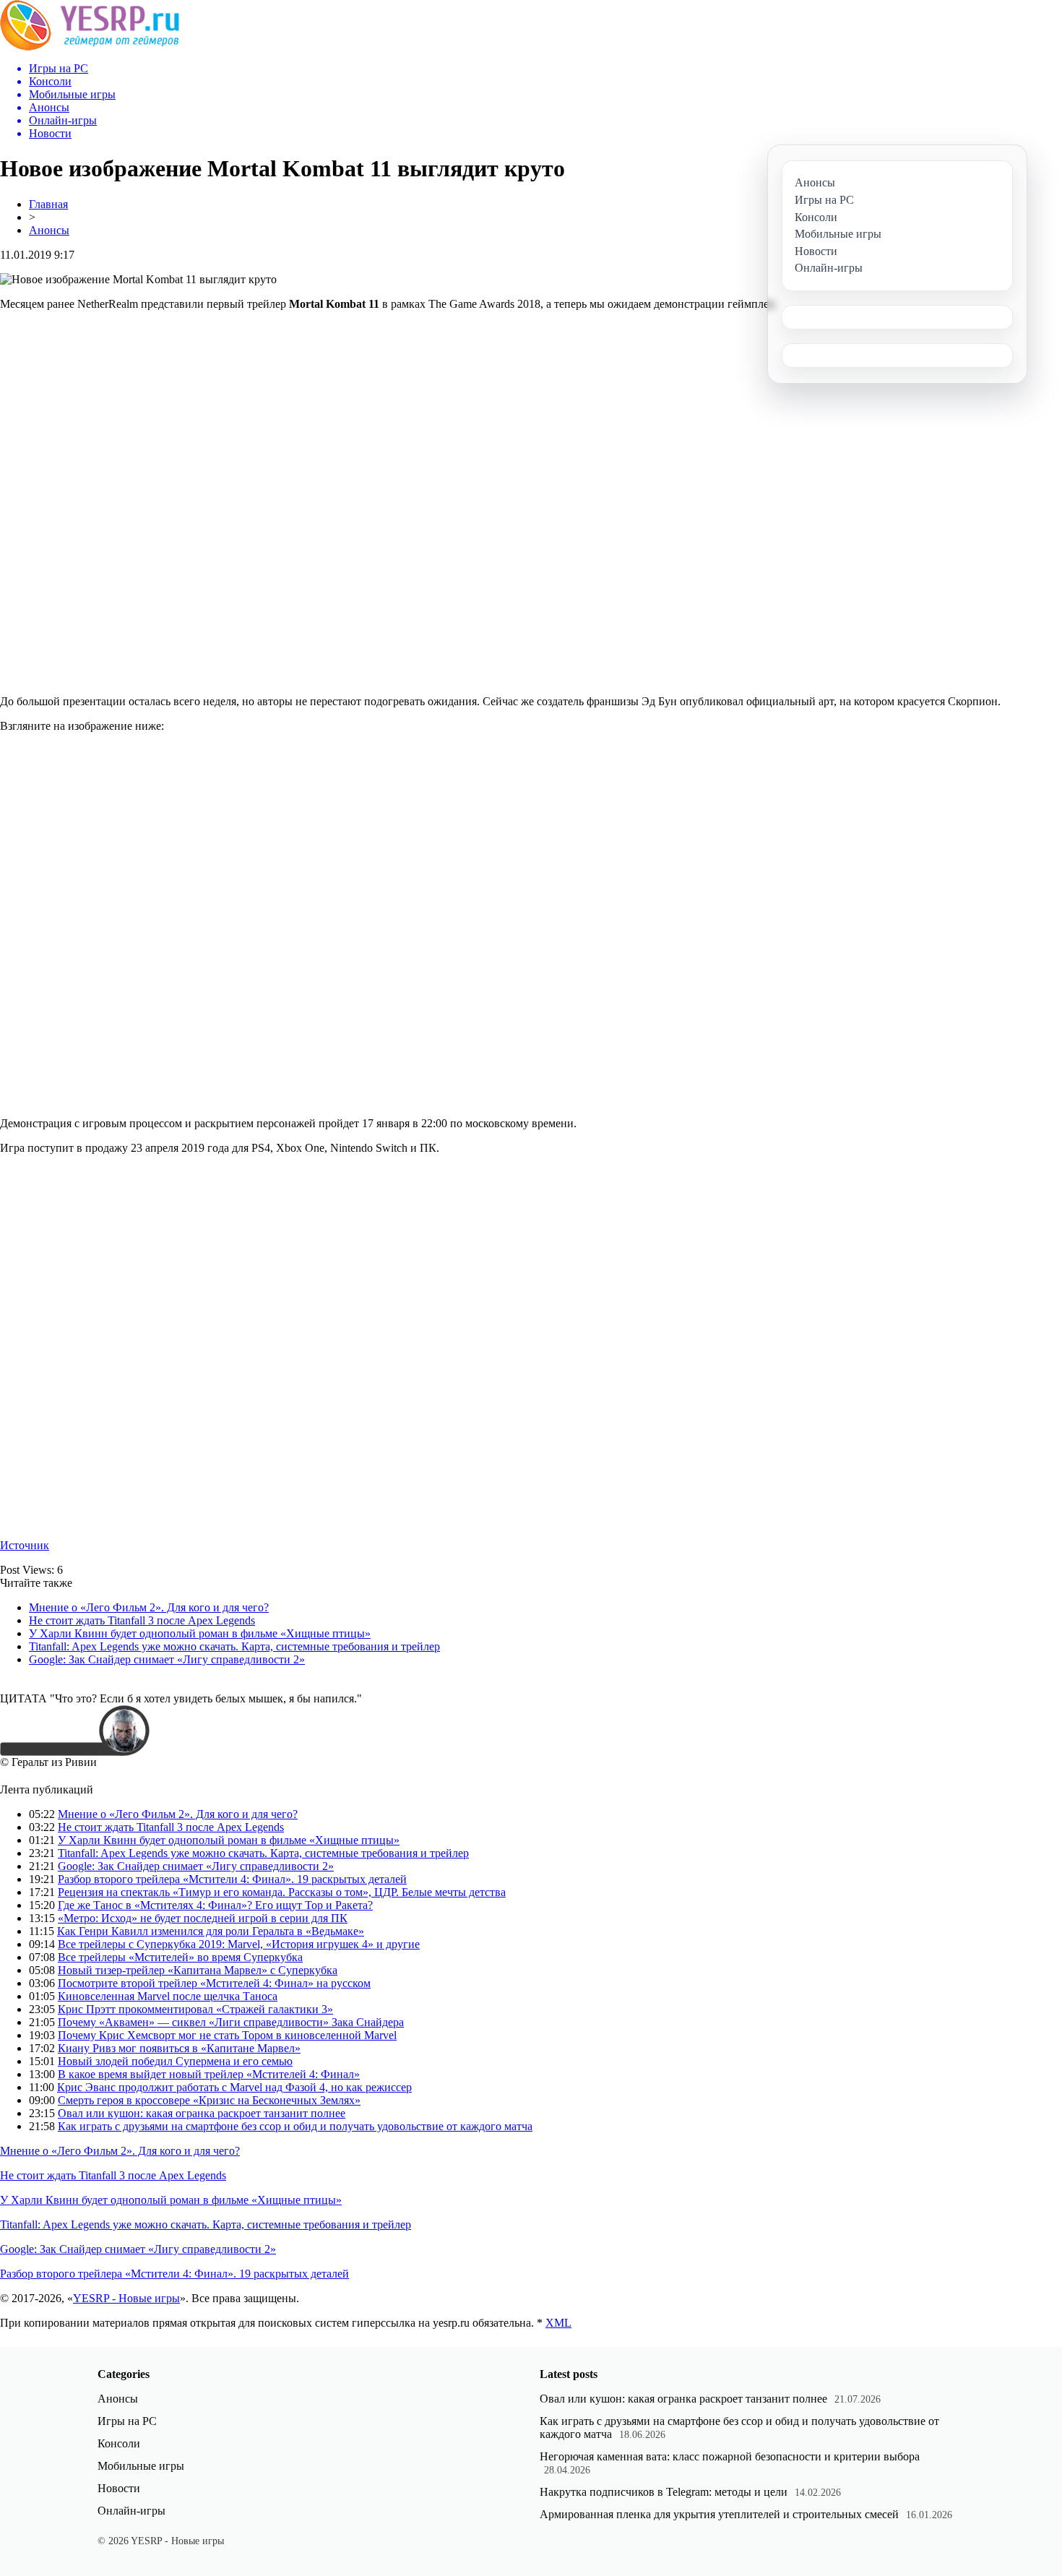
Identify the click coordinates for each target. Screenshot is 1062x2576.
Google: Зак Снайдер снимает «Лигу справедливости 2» (167, 1659)
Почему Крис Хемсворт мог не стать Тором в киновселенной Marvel (227, 2035)
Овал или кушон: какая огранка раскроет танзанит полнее (202, 2113)
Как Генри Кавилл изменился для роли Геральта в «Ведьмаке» (211, 1931)
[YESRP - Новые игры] (90, 47)
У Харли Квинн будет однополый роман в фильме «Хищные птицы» (200, 1633)
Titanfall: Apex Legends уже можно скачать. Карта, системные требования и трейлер (234, 1646)
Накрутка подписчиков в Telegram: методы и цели (664, 2492)
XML (558, 2323)
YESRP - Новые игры (126, 2298)
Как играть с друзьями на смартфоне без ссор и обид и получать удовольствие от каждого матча (295, 2126)
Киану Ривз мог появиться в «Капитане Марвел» (179, 2048)
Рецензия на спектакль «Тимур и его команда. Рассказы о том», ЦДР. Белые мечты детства (282, 1892)
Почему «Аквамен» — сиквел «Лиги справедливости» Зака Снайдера (231, 2022)
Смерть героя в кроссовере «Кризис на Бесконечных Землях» (209, 2100)
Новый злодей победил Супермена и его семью (175, 2061)
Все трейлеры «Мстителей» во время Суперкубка (180, 1957)
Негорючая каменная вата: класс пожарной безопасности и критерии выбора (730, 2456)
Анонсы (49, 230)
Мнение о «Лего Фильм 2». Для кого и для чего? (149, 1607)
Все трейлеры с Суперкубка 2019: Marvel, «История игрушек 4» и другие (239, 1944)
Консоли (119, 2443)
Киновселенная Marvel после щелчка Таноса (168, 1996)
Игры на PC (127, 2421)
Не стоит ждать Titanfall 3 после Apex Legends (142, 1620)
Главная (48, 204)
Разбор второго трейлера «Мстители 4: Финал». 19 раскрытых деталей (232, 1879)
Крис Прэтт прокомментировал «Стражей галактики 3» (195, 2009)
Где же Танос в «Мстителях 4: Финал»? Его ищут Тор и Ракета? (215, 1905)
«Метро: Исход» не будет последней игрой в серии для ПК (203, 1918)
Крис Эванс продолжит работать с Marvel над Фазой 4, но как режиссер (234, 2087)
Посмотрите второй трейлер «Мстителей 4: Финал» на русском (214, 1983)
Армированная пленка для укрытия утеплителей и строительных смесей (719, 2514)
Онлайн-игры (131, 2511)
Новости (119, 2488)
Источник (25, 1545)
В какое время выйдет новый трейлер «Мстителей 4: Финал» (209, 2074)
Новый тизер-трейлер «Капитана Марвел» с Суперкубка (198, 1970)
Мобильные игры (141, 2466)
